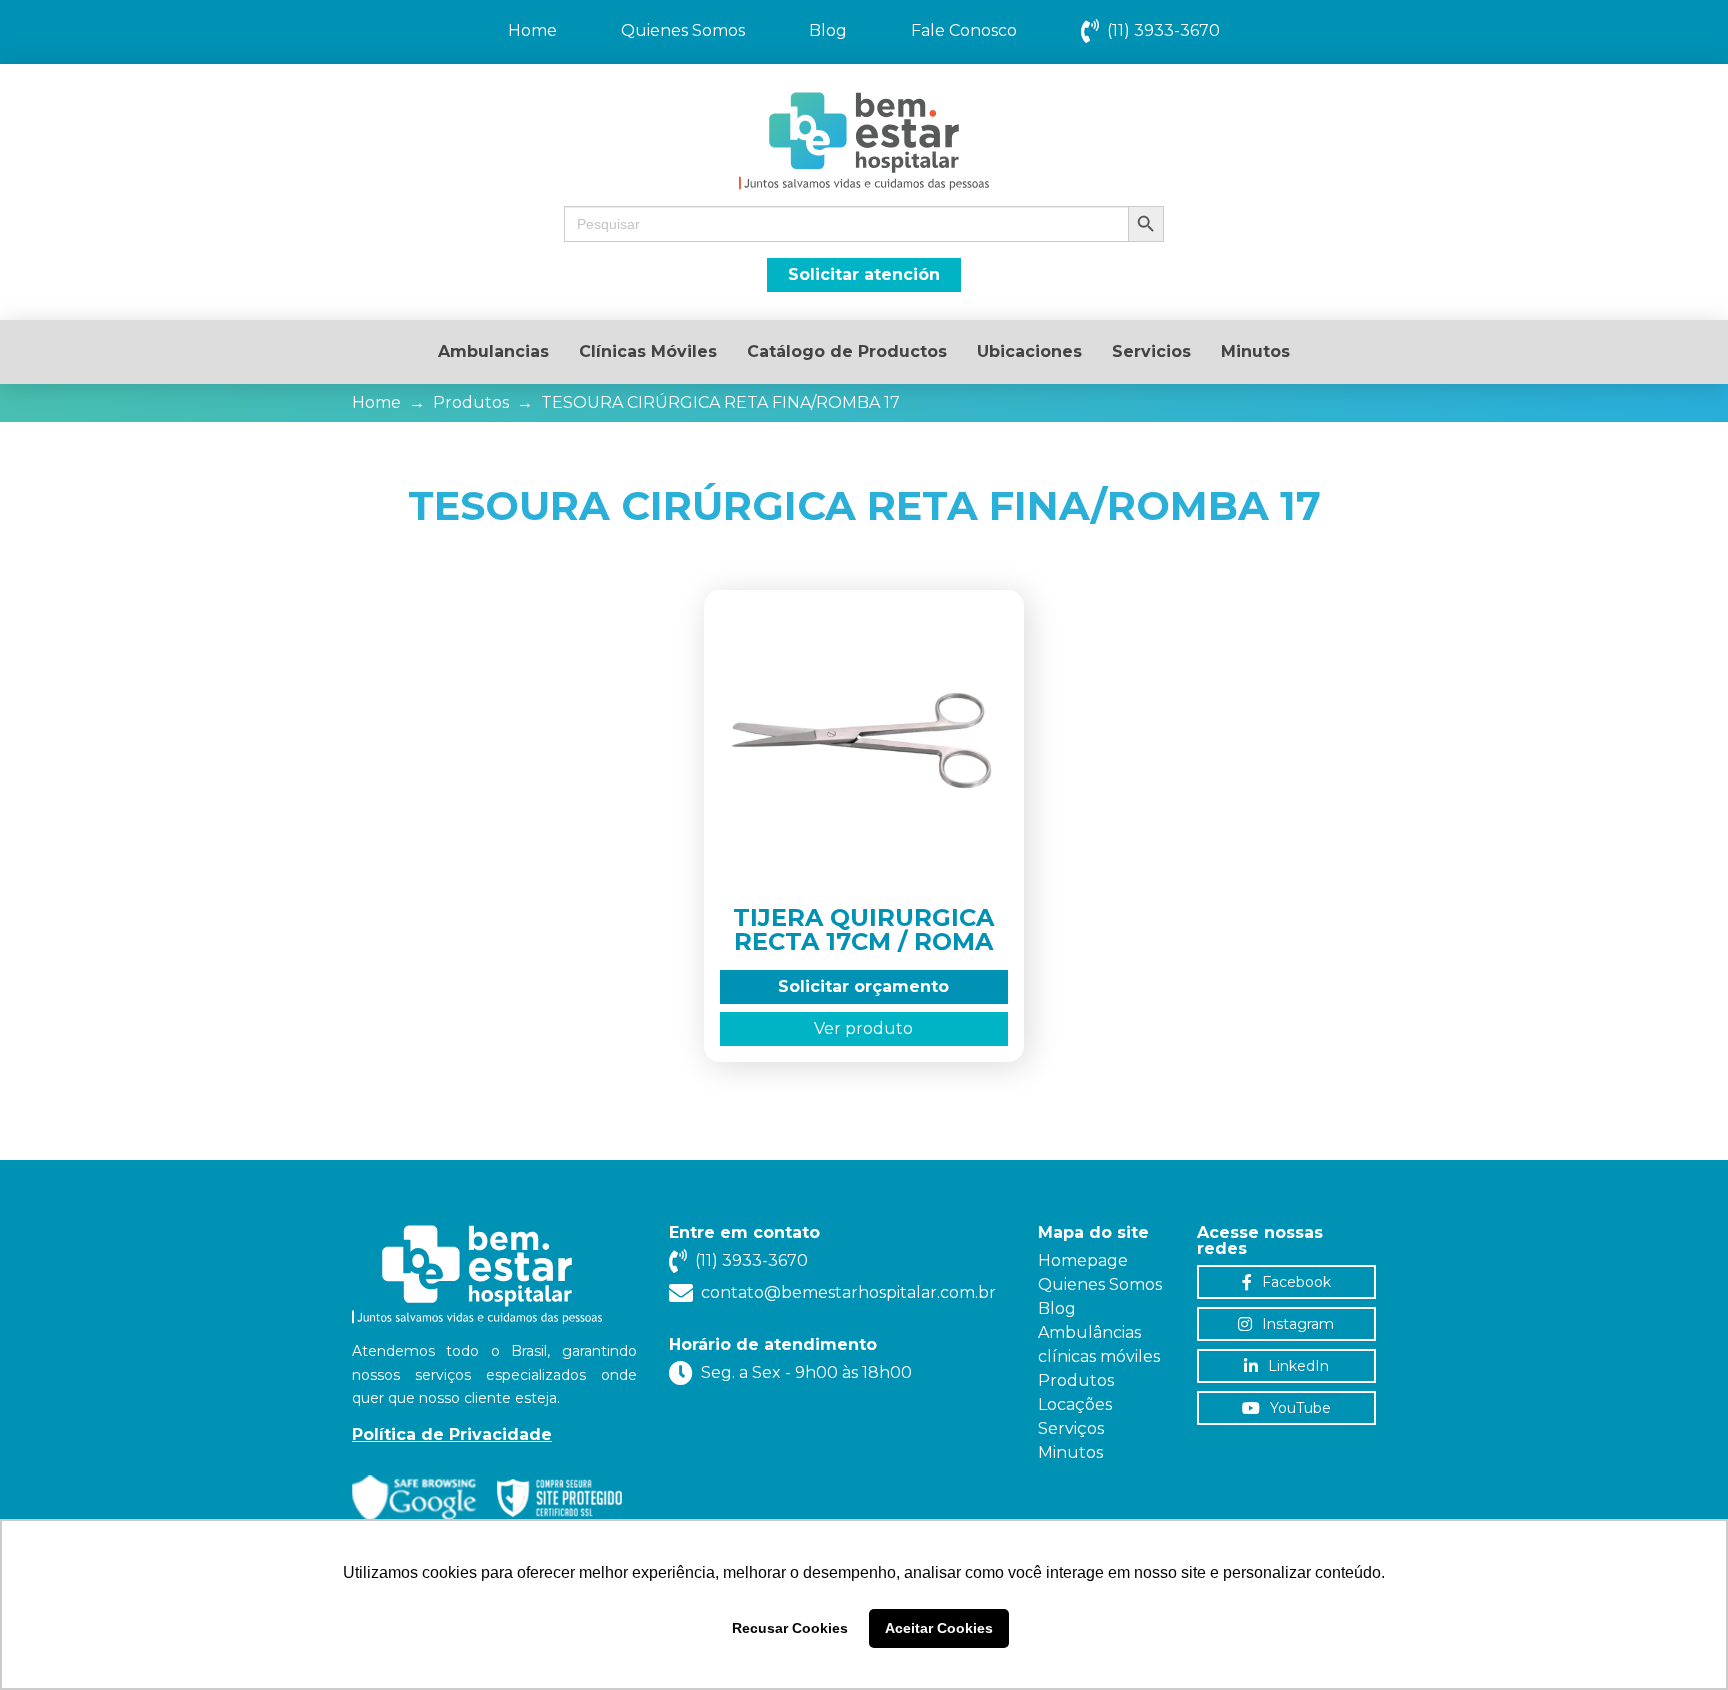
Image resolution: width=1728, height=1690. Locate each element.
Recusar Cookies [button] (790, 1628)
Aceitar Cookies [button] (939, 1628)
